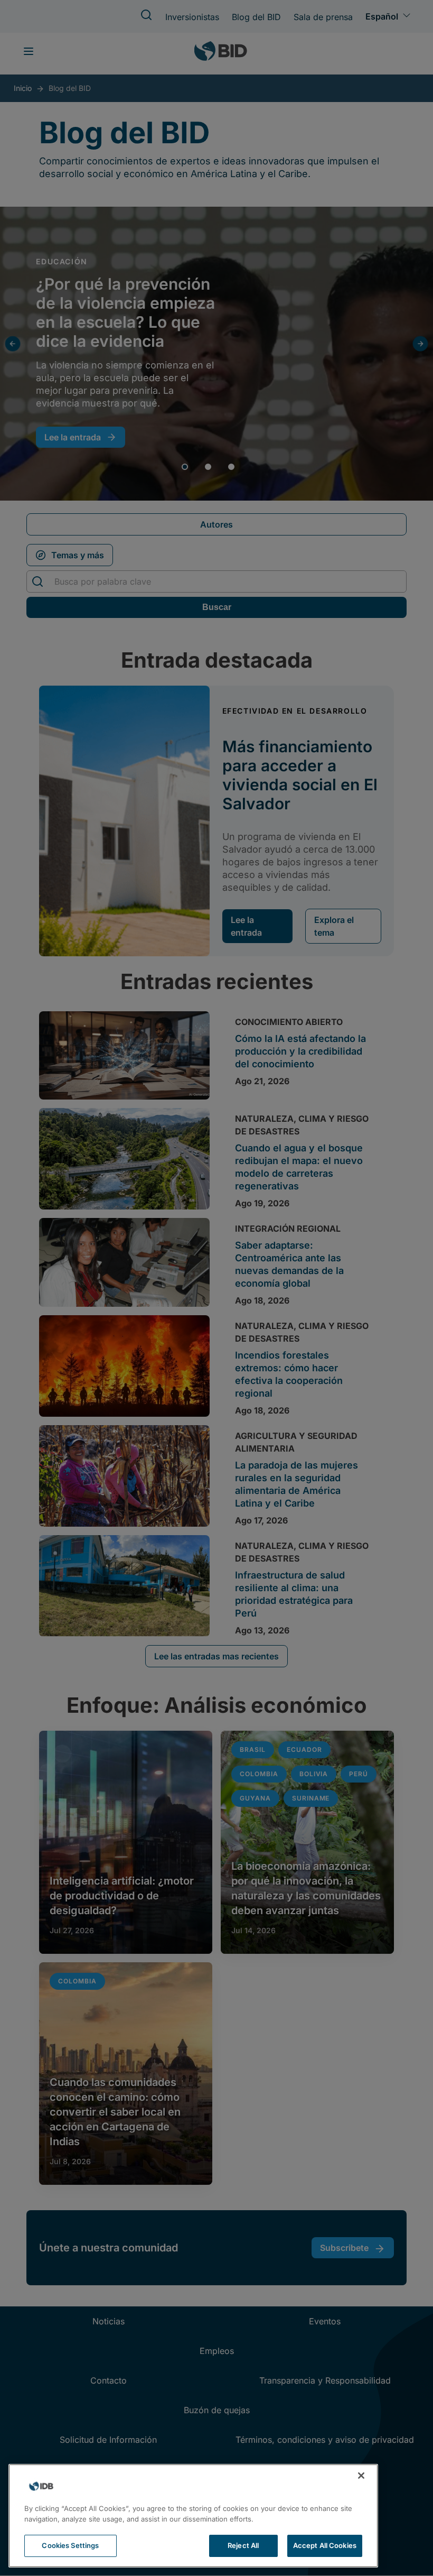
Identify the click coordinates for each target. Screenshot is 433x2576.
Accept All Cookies (325, 2545)
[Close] (361, 2476)
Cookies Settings (70, 2545)
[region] (193, 2516)
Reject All (243, 2545)
